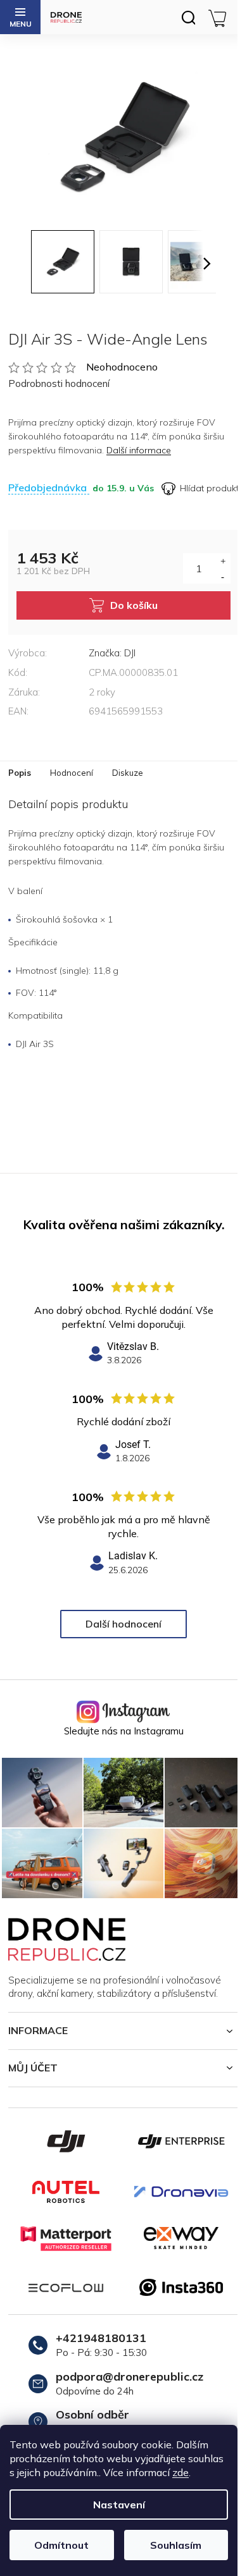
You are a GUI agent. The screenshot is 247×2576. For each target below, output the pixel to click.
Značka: (112, 653)
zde (180, 2472)
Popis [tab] (20, 773)
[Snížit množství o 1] (223, 576)
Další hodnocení (123, 1624)
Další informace (139, 450)
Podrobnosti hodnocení (59, 383)
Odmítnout (61, 2545)
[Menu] (20, 17)
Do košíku (134, 605)
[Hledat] (188, 17)
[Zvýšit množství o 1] (223, 561)
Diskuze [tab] (128, 773)
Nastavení (119, 2505)
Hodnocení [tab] (72, 773)
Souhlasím (176, 2545)
